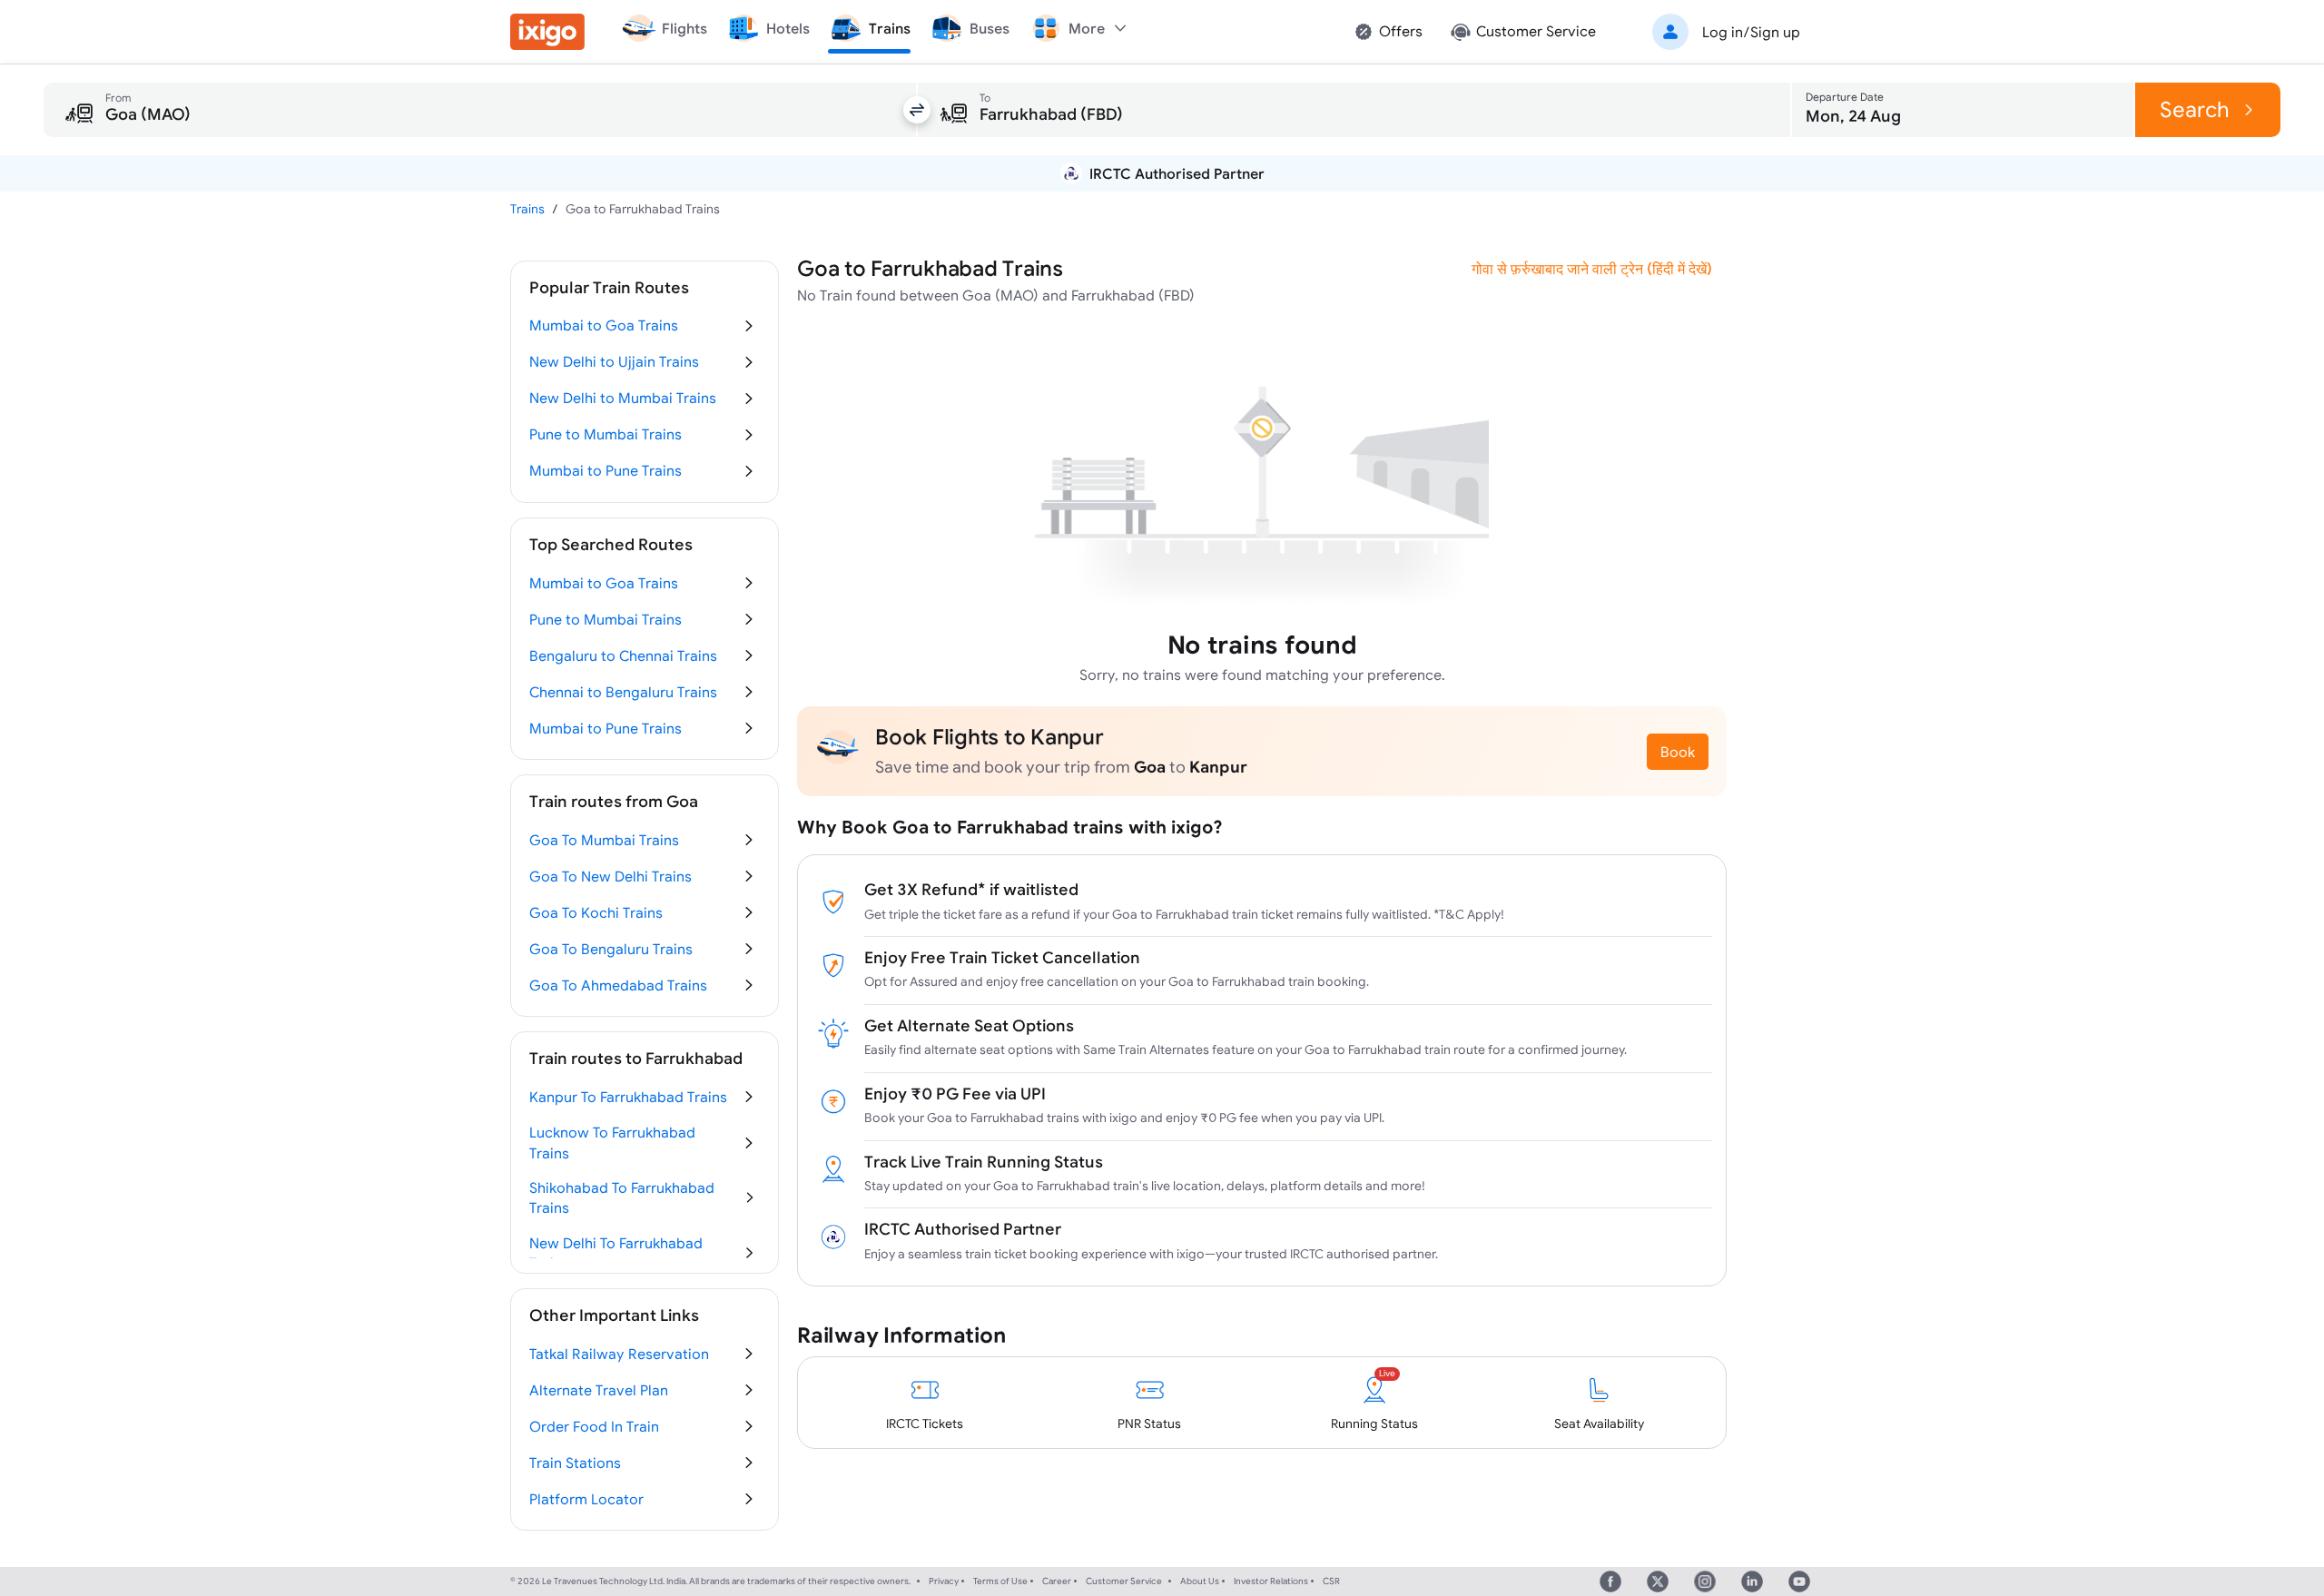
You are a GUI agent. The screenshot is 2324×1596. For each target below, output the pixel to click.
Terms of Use (1000, 1581)
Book (1678, 752)
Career (1057, 1581)
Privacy (944, 1581)
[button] (1723, 32)
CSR (1331, 1581)
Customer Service (1124, 1581)
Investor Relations (1271, 1581)
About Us (1200, 1581)
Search (2195, 109)
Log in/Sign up (1751, 32)
